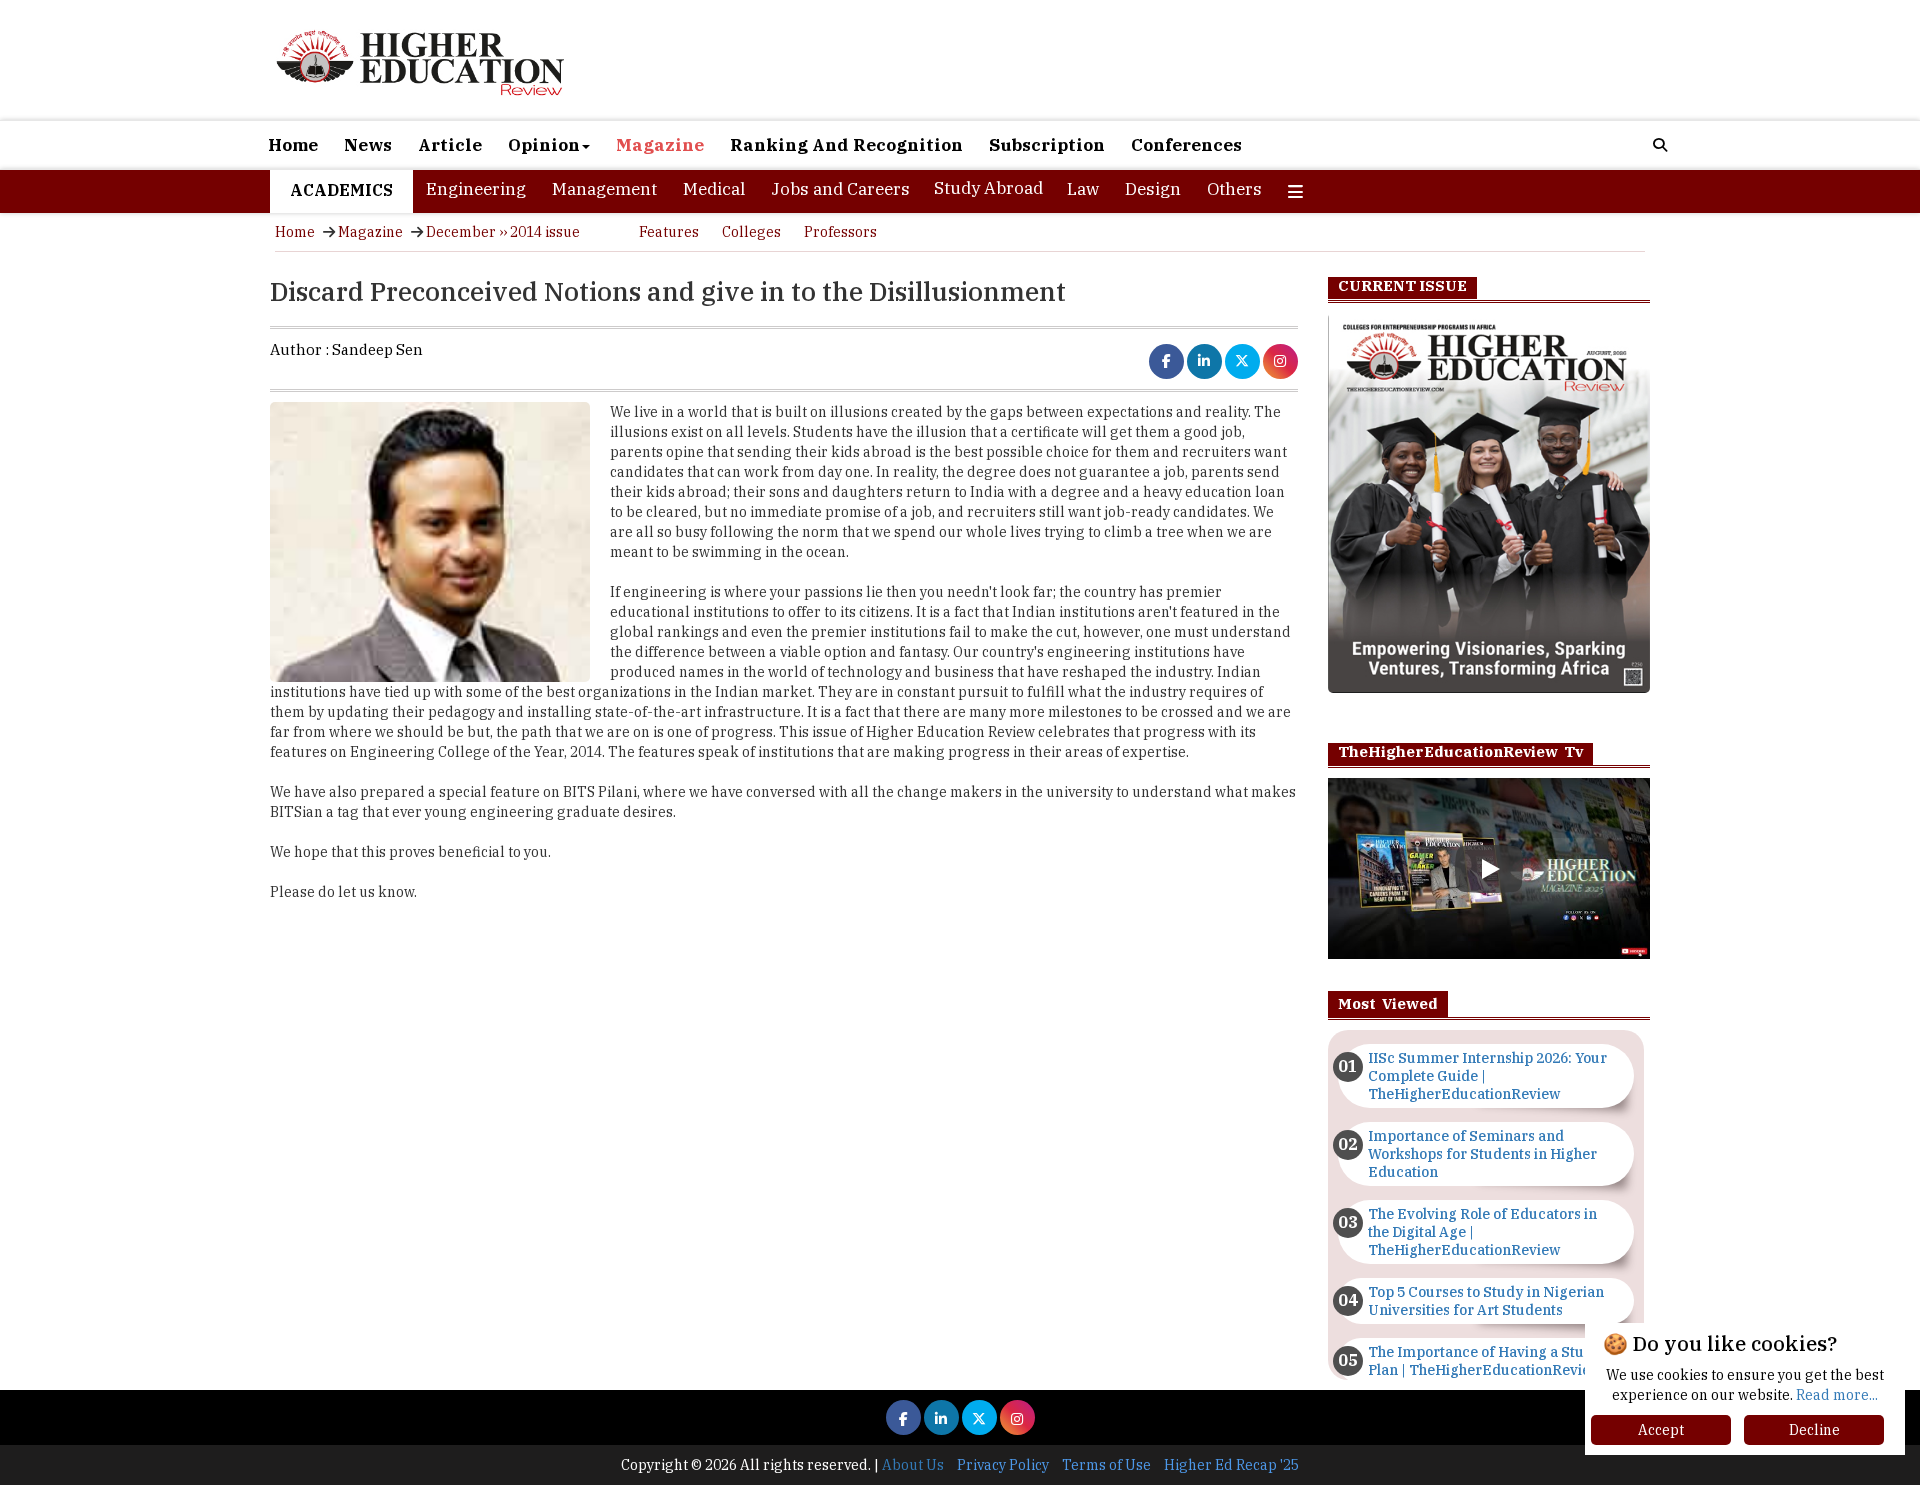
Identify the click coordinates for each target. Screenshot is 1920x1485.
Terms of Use (1106, 1465)
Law (1083, 189)
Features (669, 232)
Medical (714, 189)
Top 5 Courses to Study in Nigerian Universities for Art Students (1486, 1301)
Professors (840, 232)
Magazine (660, 145)
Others (1234, 189)
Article (450, 145)
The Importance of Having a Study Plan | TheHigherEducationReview (1485, 1361)
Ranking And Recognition (846, 145)
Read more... (1837, 1395)
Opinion (544, 145)
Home (293, 145)
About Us (913, 1465)
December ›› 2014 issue (503, 232)
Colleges (751, 232)
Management (604, 189)
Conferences (1186, 145)
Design (1153, 189)
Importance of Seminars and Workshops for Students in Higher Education (1482, 1154)
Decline (1814, 1430)
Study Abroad (988, 188)
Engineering (476, 189)
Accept (1661, 1430)
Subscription (1047, 145)
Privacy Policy (1003, 1465)
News (368, 145)
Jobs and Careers (840, 189)
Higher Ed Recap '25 (1231, 1465)
